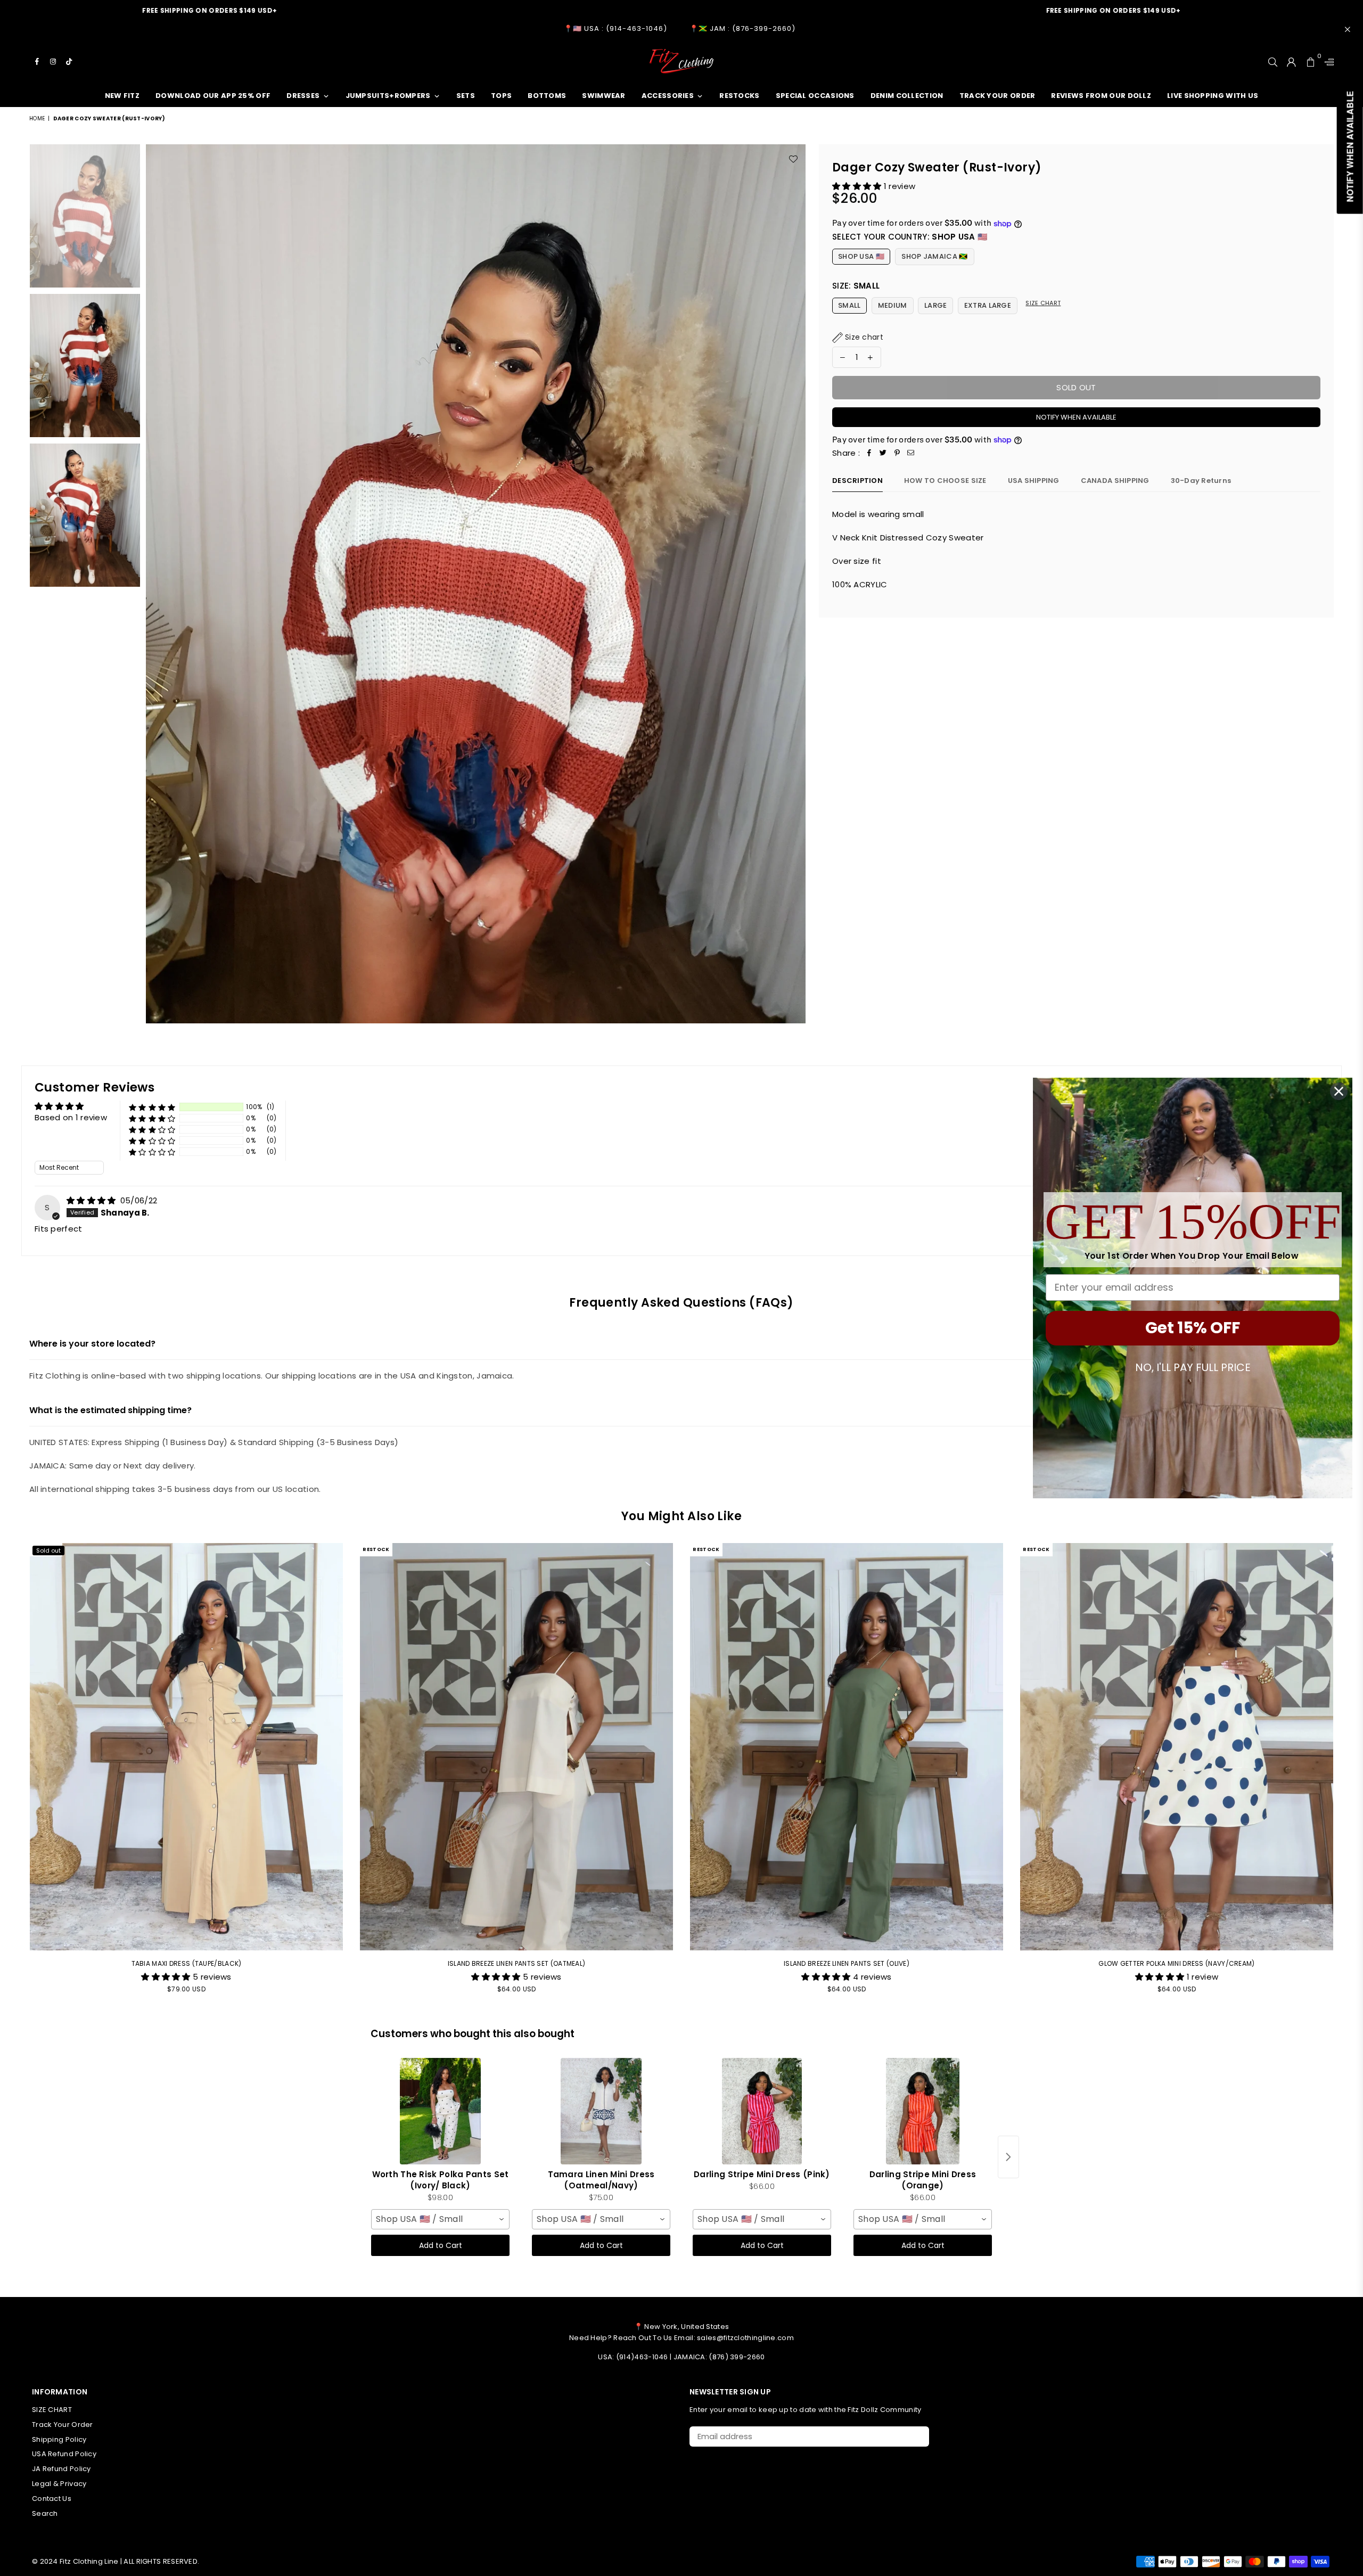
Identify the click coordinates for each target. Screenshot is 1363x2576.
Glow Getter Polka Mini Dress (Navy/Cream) (1176, 1963)
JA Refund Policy (61, 2469)
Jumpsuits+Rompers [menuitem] (388, 96)
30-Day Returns (1201, 481)
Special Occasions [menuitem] (815, 96)
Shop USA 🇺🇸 (861, 256)
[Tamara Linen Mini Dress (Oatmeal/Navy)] (601, 2111)
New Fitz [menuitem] (122, 96)
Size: (856, 286)
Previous (155, 584)
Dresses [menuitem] (303, 96)
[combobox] (440, 2219)
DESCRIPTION (857, 481)
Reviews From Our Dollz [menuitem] (1101, 96)
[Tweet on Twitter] (883, 453)
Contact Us (52, 2499)
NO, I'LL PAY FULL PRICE (1193, 1367)
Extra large (988, 305)
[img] (92, 1200)
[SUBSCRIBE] (917, 2436)
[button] (858, 186)
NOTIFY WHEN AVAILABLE (1076, 417)
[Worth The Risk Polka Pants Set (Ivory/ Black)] (440, 2111)
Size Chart (1043, 303)
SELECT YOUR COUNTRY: (910, 237)
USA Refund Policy (64, 2454)
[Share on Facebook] (869, 453)
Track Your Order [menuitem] (997, 96)
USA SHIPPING (1034, 481)
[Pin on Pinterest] (897, 453)
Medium (893, 305)
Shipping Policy (59, 2439)
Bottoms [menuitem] (547, 96)
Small (849, 305)
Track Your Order (63, 2425)
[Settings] (1327, 61)
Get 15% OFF (1193, 1328)
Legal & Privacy (59, 2484)
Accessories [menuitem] (668, 96)
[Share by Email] (911, 453)
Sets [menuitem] (466, 96)
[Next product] (1008, 2157)
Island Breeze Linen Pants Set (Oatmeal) (517, 1963)
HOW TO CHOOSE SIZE (945, 481)
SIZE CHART (52, 2410)
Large (936, 305)
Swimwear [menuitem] (604, 96)
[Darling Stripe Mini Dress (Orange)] (923, 2111)
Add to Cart (441, 2245)
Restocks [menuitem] (739, 96)
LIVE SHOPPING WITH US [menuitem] (1213, 96)
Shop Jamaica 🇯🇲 (934, 256)
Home (37, 118)
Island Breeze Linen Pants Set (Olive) (847, 1963)
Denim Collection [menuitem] (907, 96)
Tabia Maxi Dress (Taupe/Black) (187, 1963)
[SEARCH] (1273, 61)
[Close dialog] (1339, 1091)
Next (796, 584)
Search (45, 2513)
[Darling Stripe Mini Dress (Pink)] (762, 2111)
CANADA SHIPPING (1115, 481)
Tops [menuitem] (501, 96)
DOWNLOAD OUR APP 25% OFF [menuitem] (213, 96)
